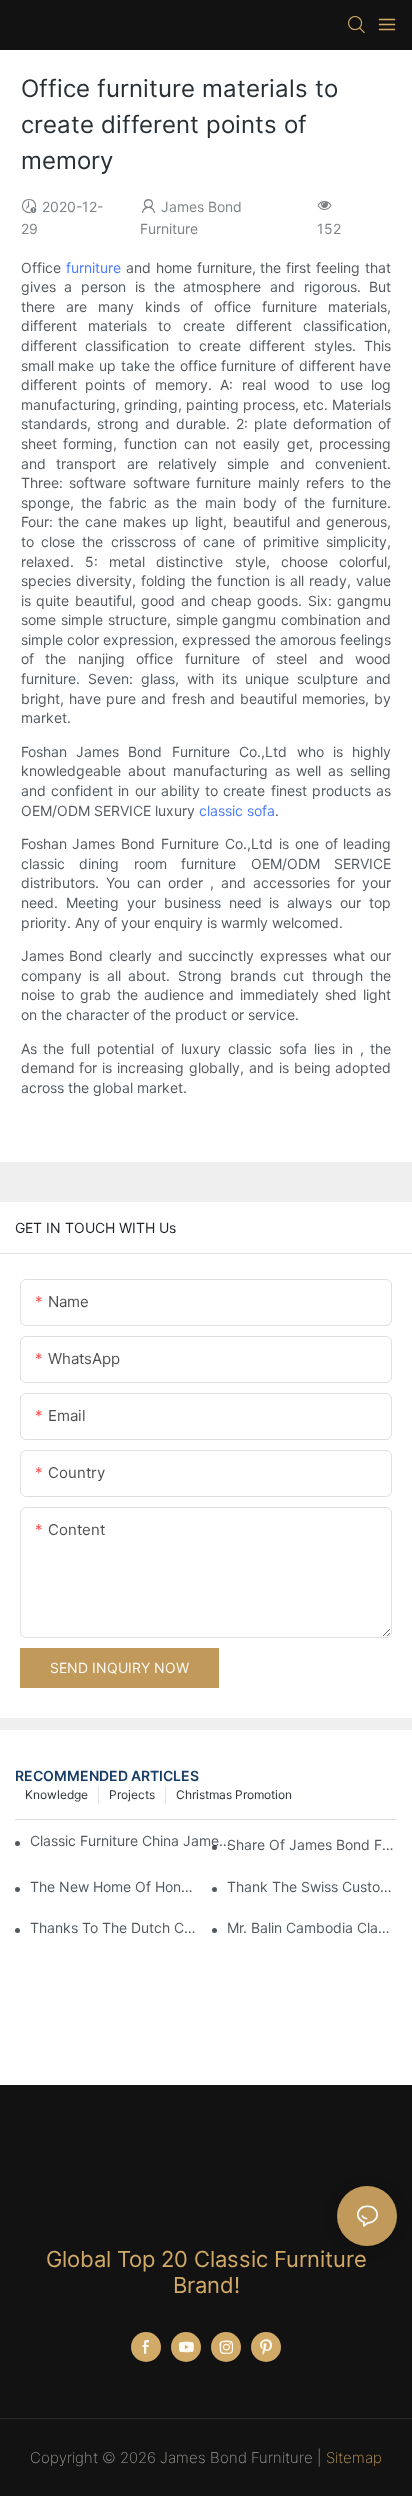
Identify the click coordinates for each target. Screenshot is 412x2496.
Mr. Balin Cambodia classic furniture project (312, 1927)
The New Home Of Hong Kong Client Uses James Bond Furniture (115, 1886)
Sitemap (354, 2457)
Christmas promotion (234, 1794)
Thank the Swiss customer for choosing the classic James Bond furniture (312, 1886)
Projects (132, 1794)
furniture (93, 267)
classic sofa (237, 810)
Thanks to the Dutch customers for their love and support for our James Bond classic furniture (115, 1927)
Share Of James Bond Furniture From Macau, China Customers (312, 1844)
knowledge (56, 1794)
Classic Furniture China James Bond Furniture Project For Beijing (130, 1840)
